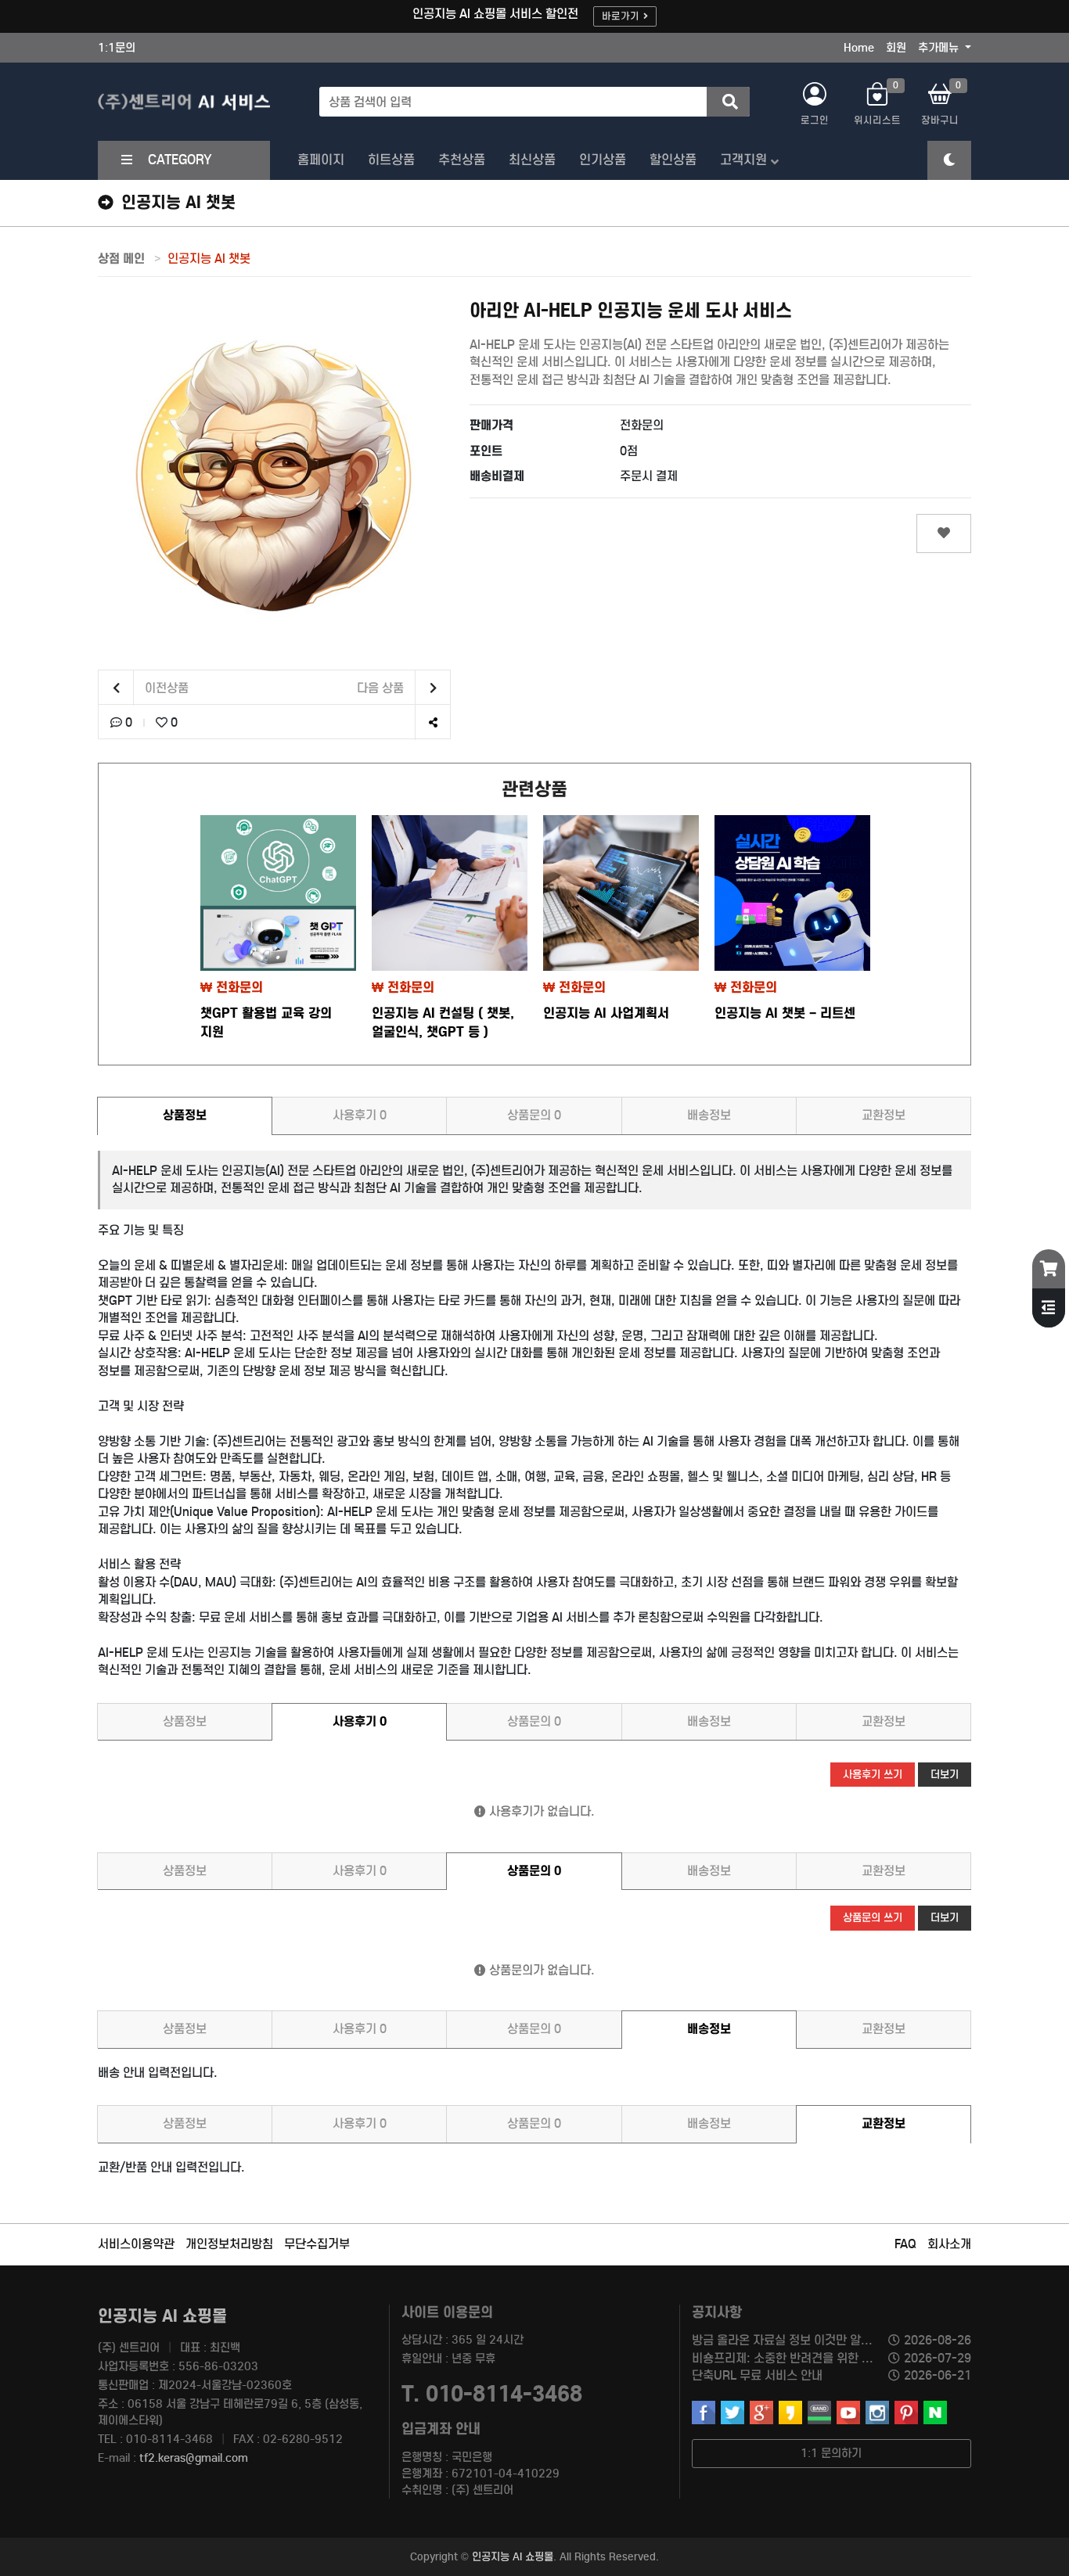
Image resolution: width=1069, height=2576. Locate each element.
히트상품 (391, 160)
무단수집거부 (317, 2244)
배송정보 (709, 1115)
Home (859, 48)
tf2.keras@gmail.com (194, 2458)
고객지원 (743, 160)
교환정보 (884, 1115)
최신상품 (532, 160)
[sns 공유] (432, 722)
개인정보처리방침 (229, 2244)
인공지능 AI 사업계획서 (606, 1013)
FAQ (905, 2244)
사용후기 (360, 1115)
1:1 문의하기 (831, 2453)
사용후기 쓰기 (873, 1775)
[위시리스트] (944, 534)
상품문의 (534, 1115)
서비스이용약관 (136, 2244)
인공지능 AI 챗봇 (209, 259)
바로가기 (621, 16)
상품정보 (185, 1115)
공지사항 (717, 2312)
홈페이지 (321, 160)
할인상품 (673, 160)
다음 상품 (382, 688)
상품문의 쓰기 (873, 1918)
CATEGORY (180, 160)
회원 (896, 48)
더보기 (945, 1775)
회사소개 (949, 2244)
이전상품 (165, 688)
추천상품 (462, 160)
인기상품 (603, 160)
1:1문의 (117, 48)
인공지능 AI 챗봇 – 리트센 (785, 1013)
